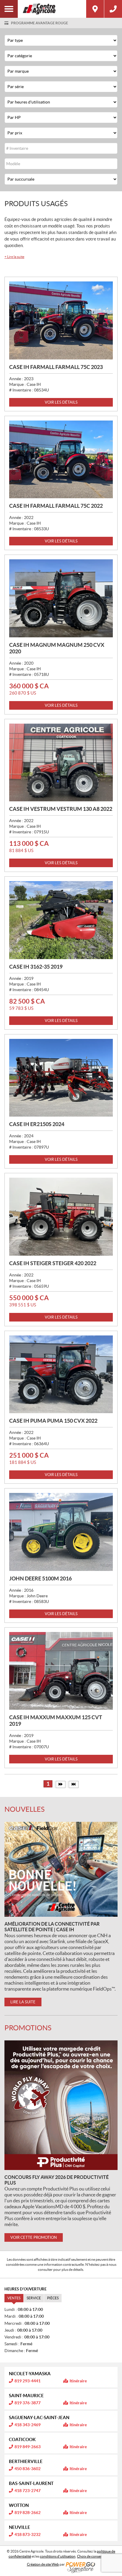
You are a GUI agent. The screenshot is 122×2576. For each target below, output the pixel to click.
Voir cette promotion (34, 2237)
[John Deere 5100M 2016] (61, 1532)
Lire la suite (14, 257)
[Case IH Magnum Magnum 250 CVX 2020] (61, 598)
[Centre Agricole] (52, 9)
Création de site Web (43, 2564)
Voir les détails (61, 402)
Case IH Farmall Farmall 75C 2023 (56, 367)
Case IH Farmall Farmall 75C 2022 (56, 506)
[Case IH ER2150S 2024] (61, 1078)
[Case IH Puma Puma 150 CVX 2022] (61, 1374)
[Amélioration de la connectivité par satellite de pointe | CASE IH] (61, 1869)
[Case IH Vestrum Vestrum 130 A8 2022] (61, 763)
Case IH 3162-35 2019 (36, 967)
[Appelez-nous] (113, 9)
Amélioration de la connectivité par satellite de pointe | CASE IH (52, 1927)
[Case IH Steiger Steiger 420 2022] (61, 1217)
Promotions (28, 2028)
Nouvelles (25, 1809)
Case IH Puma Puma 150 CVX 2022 (53, 1421)
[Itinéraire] (95, 9)
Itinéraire (78, 2381)
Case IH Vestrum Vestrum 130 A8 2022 (61, 809)
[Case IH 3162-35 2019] (61, 920)
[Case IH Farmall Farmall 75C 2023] (61, 320)
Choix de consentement (95, 2556)
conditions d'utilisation (58, 2556)
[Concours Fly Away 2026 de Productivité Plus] (61, 2105)
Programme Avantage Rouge (40, 23)
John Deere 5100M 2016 (40, 1578)
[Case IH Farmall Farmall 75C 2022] (61, 460)
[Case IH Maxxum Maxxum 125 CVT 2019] (61, 1671)
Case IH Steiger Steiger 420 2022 (53, 1263)
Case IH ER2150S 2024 (37, 1124)
